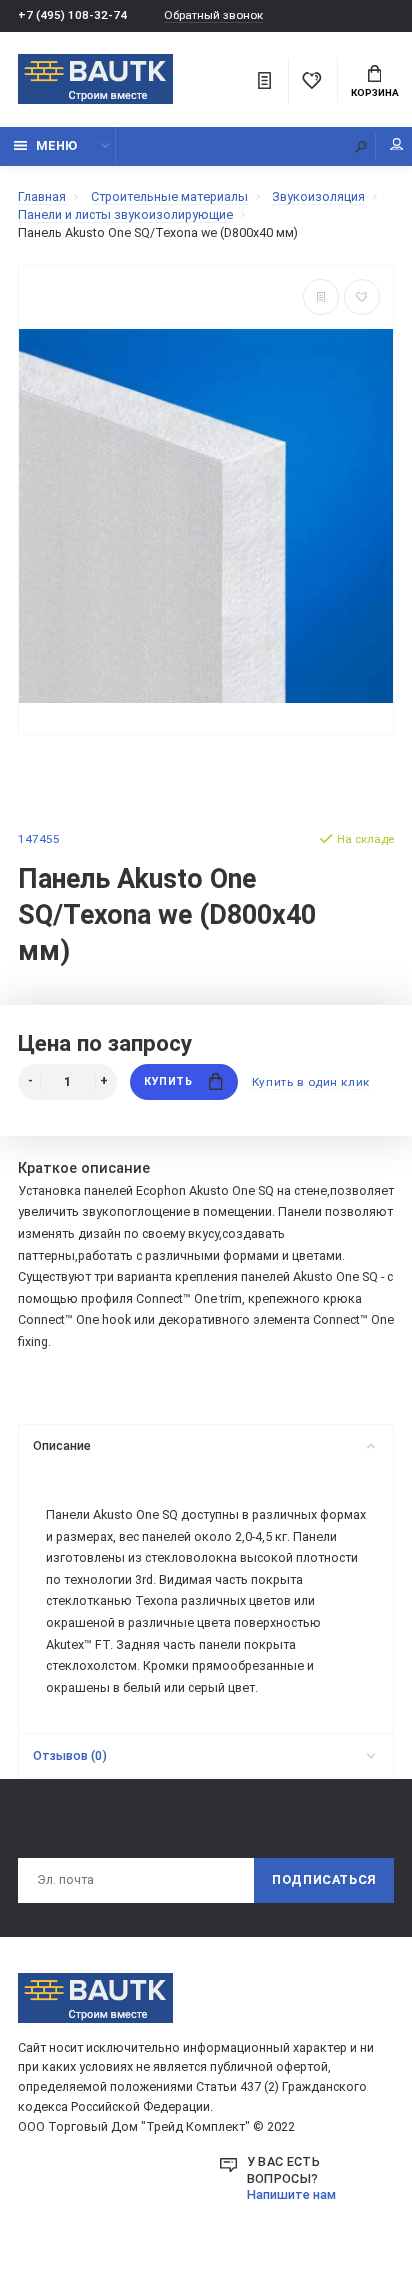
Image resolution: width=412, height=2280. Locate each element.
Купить (168, 1081)
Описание (62, 1445)
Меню (56, 145)
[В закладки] (362, 297)
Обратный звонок (213, 15)
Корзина (375, 92)
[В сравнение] (321, 297)
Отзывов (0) (70, 1755)
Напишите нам (291, 2194)
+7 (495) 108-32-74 (72, 15)
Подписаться (324, 1879)
